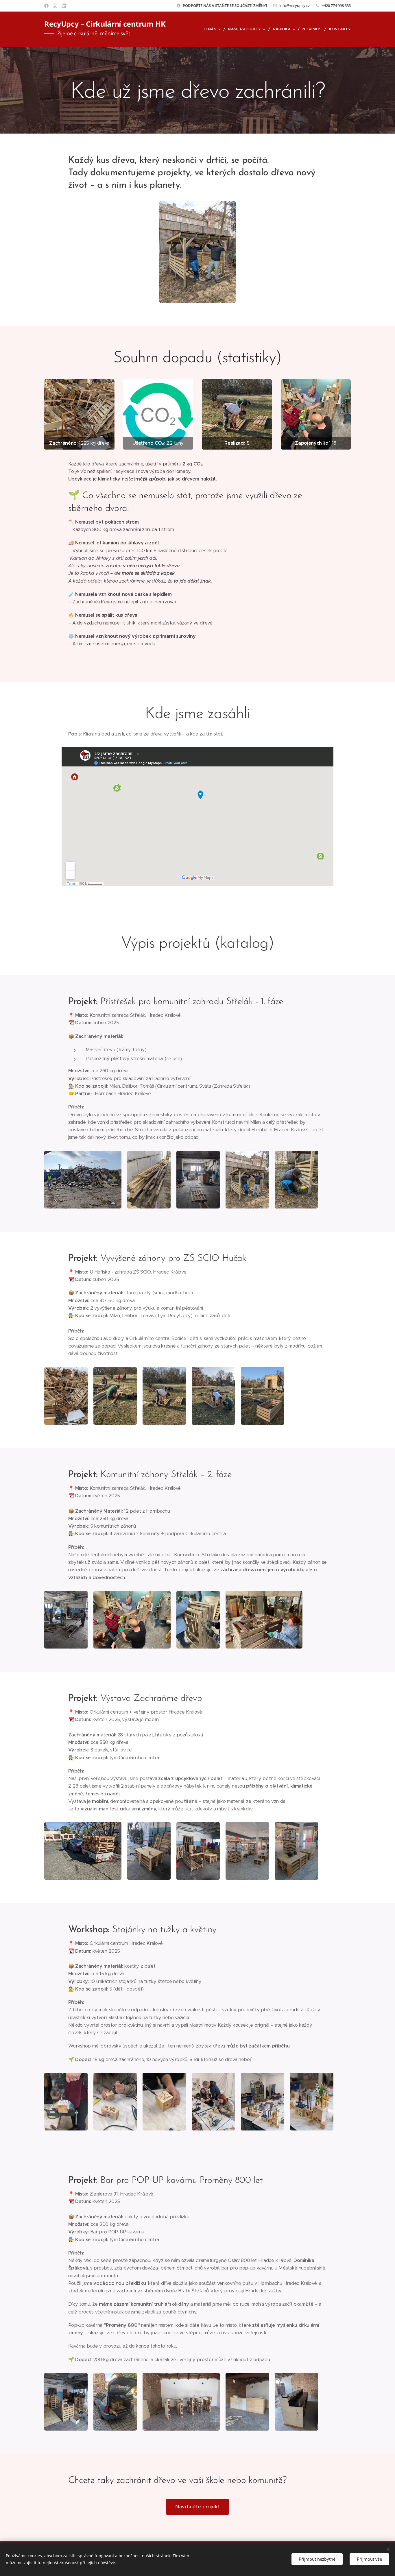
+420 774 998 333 (336, 5)
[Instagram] (55, 6)
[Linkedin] (64, 6)
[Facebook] (46, 6)
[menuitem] (214, 29)
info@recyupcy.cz (295, 5)
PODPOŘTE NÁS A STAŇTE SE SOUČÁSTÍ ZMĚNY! (225, 5)
